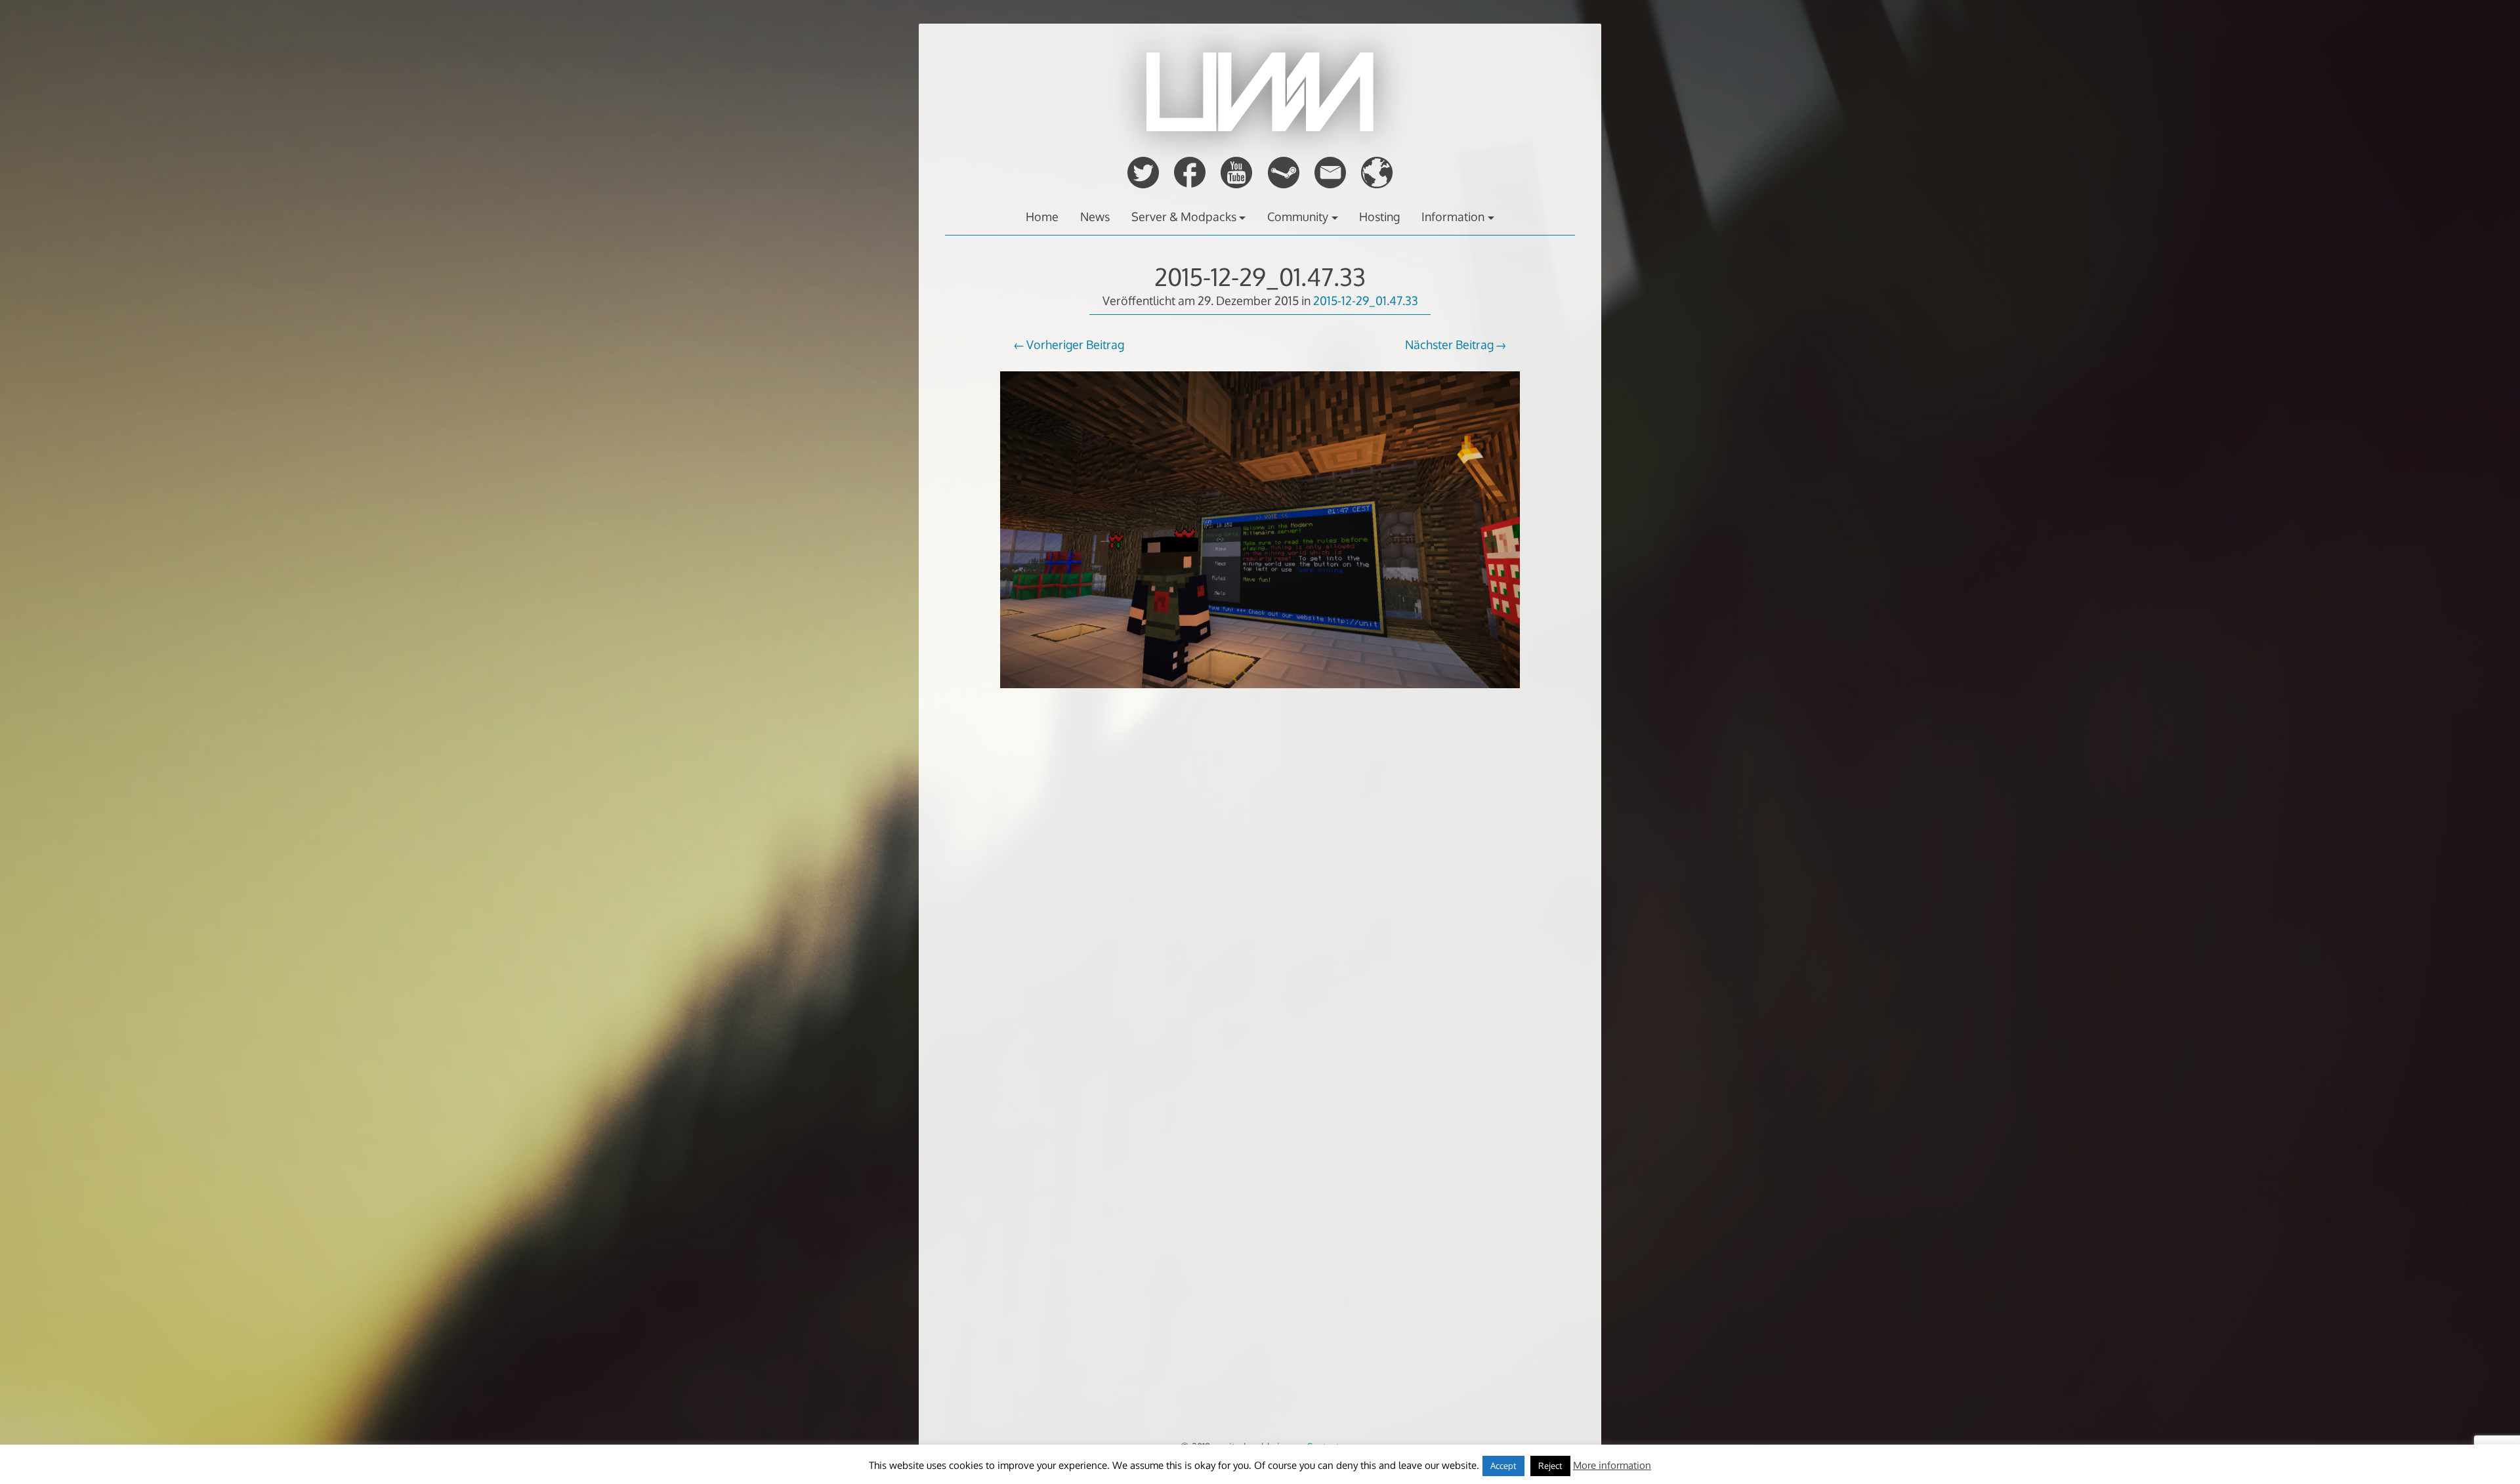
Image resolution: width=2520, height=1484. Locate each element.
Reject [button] (1550, 1466)
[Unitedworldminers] (1260, 127)
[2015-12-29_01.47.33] (1260, 697)
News (1095, 216)
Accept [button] (1503, 1466)
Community (1298, 216)
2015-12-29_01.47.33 (1260, 277)
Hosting (1379, 216)
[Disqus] (1260, 922)
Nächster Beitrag (1449, 344)
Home (1042, 216)
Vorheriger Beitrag (1075, 344)
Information (1453, 216)
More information (1612, 1465)
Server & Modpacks (1184, 216)
